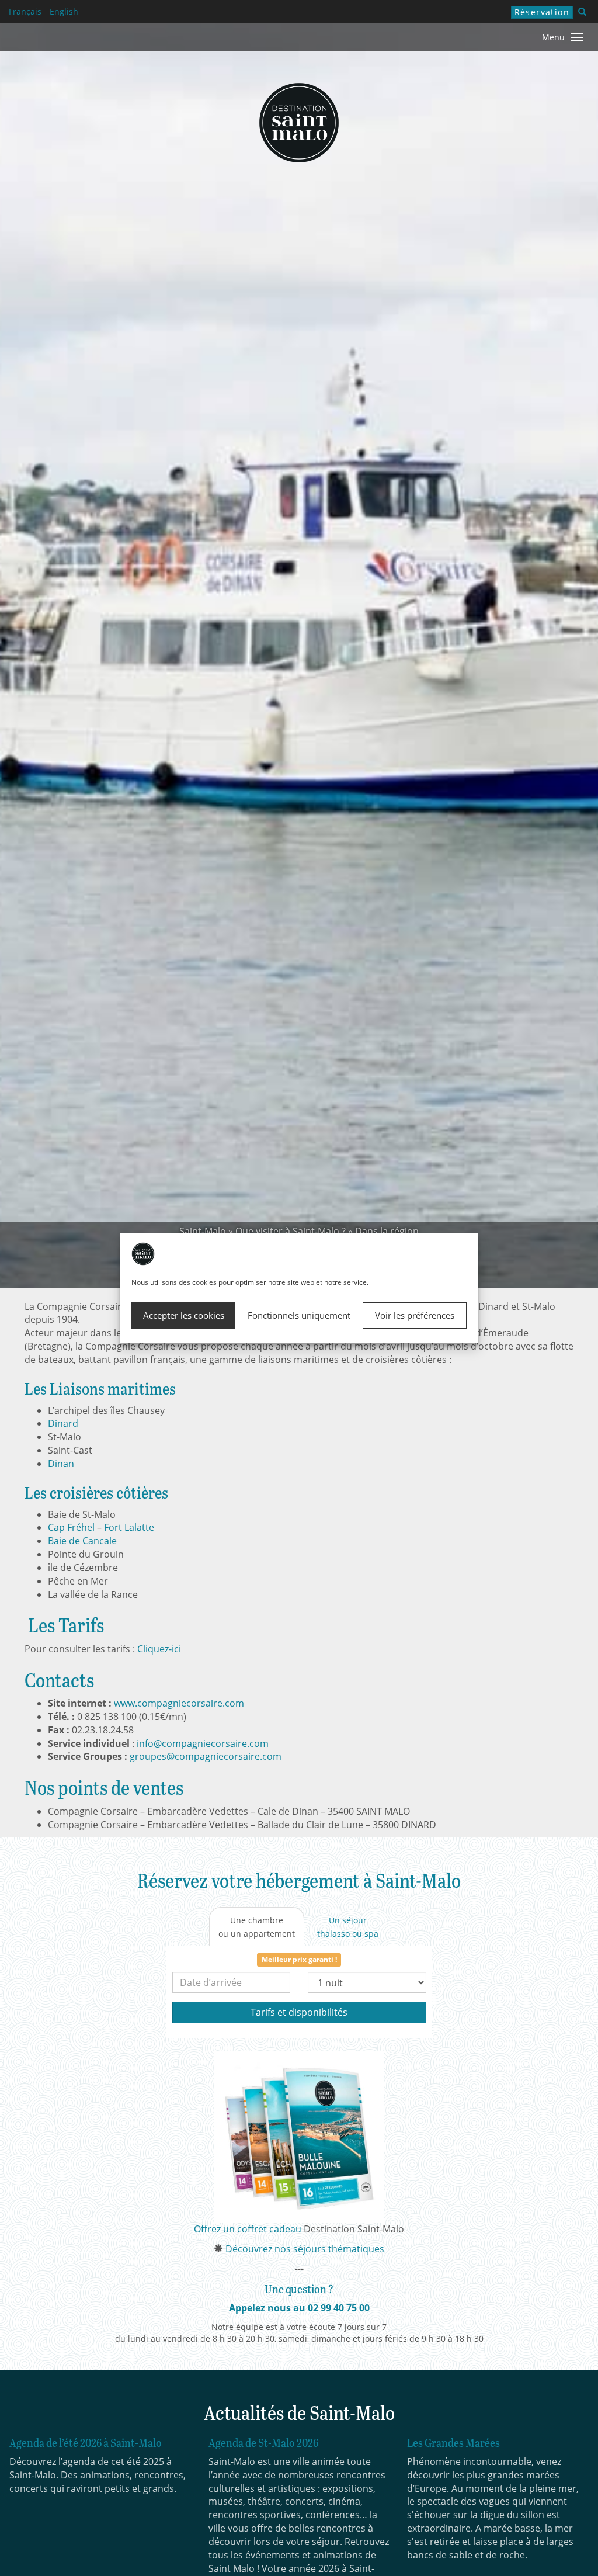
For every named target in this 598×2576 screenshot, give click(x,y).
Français (25, 11)
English (64, 11)
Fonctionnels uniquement (299, 1315)
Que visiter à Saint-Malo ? (291, 1231)
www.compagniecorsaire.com (179, 1703)
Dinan (61, 1464)
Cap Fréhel (71, 1527)
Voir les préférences (415, 1315)
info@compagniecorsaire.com (203, 1743)
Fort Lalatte (129, 1527)
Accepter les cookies (184, 1315)
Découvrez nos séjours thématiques (305, 2249)
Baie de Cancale (82, 1541)
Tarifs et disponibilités (299, 2012)
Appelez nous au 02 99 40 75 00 (299, 2308)
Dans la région (387, 1231)
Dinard (63, 1423)
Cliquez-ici (159, 1649)
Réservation (542, 12)
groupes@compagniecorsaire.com (206, 1756)
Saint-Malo (203, 1231)
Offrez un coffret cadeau (248, 2229)
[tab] (257, 1927)
